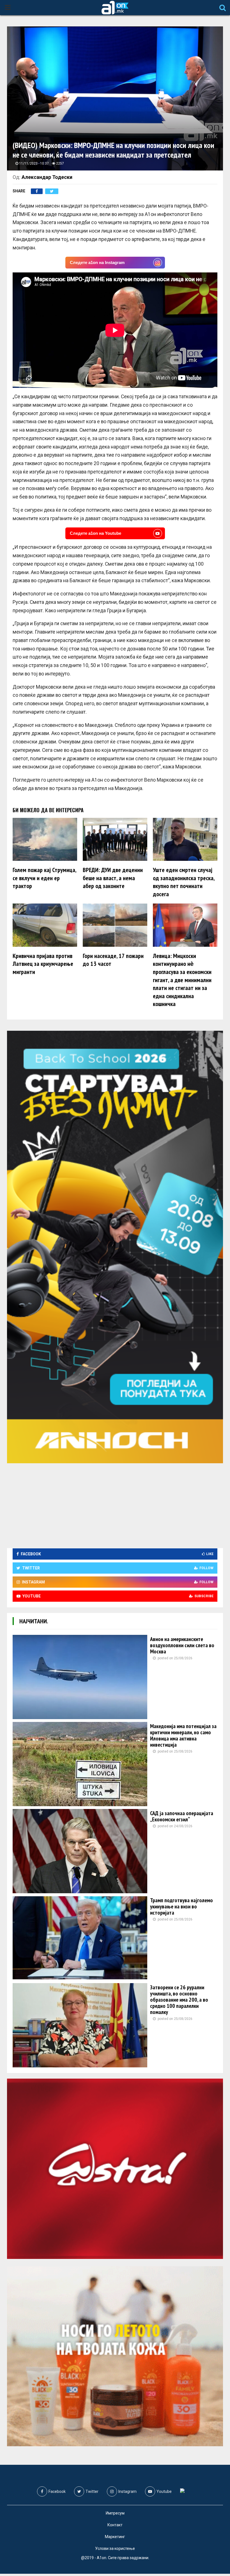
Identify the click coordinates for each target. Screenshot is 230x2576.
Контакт (115, 2525)
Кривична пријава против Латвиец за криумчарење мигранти (43, 964)
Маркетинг (115, 2537)
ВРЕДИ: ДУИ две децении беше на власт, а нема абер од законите (113, 878)
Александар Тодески (47, 177)
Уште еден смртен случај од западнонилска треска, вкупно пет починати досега (184, 882)
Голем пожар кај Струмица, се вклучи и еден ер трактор (44, 878)
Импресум (115, 2513)
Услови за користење (115, 2548)
